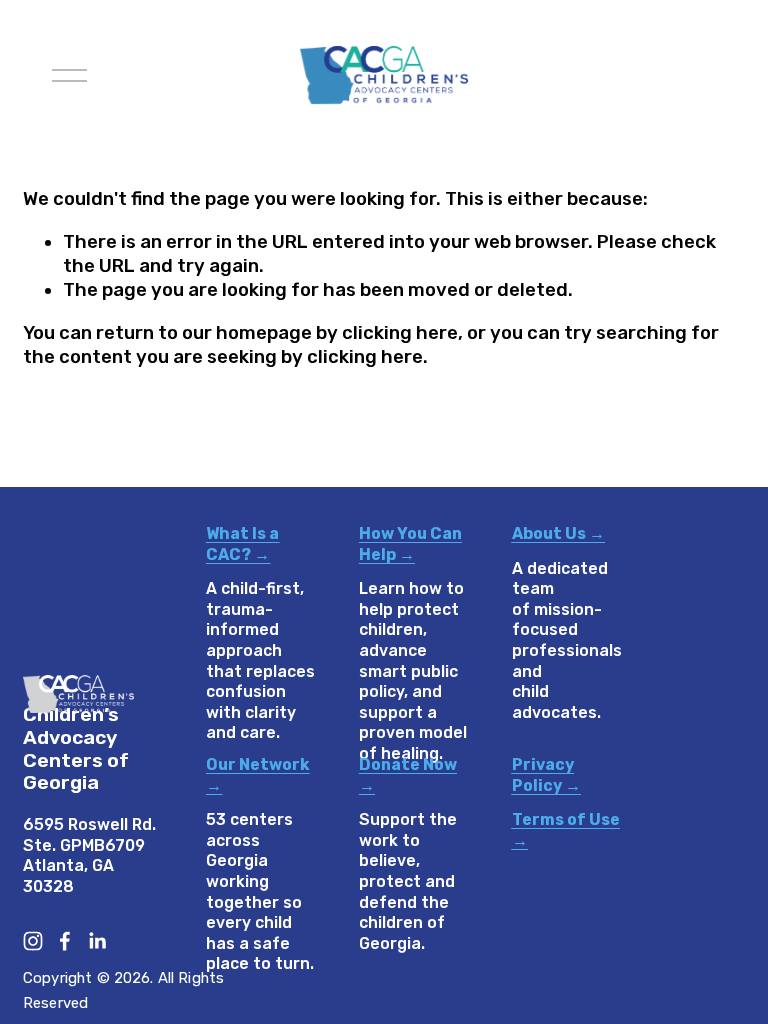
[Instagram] (33, 941)
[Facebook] (65, 941)
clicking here (400, 333)
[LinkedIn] (97, 941)
